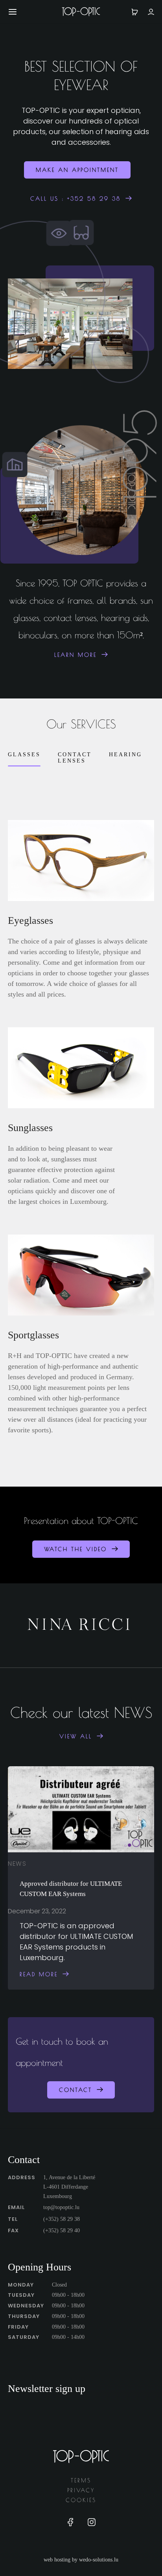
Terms (81, 2480)
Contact (75, 2090)
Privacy (81, 2490)
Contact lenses (75, 758)
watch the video (75, 1549)
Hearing (125, 755)
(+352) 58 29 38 (62, 2219)
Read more (39, 1974)
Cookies (81, 2500)
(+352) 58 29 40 (62, 2231)
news (17, 1864)
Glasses (24, 755)
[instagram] (92, 2524)
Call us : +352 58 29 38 (75, 199)
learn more (75, 655)
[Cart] (135, 12)
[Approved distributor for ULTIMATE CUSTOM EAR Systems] (81, 1809)
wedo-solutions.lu (99, 2560)
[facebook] (70, 2524)
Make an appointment (77, 170)
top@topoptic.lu (61, 2207)
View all (76, 1736)
